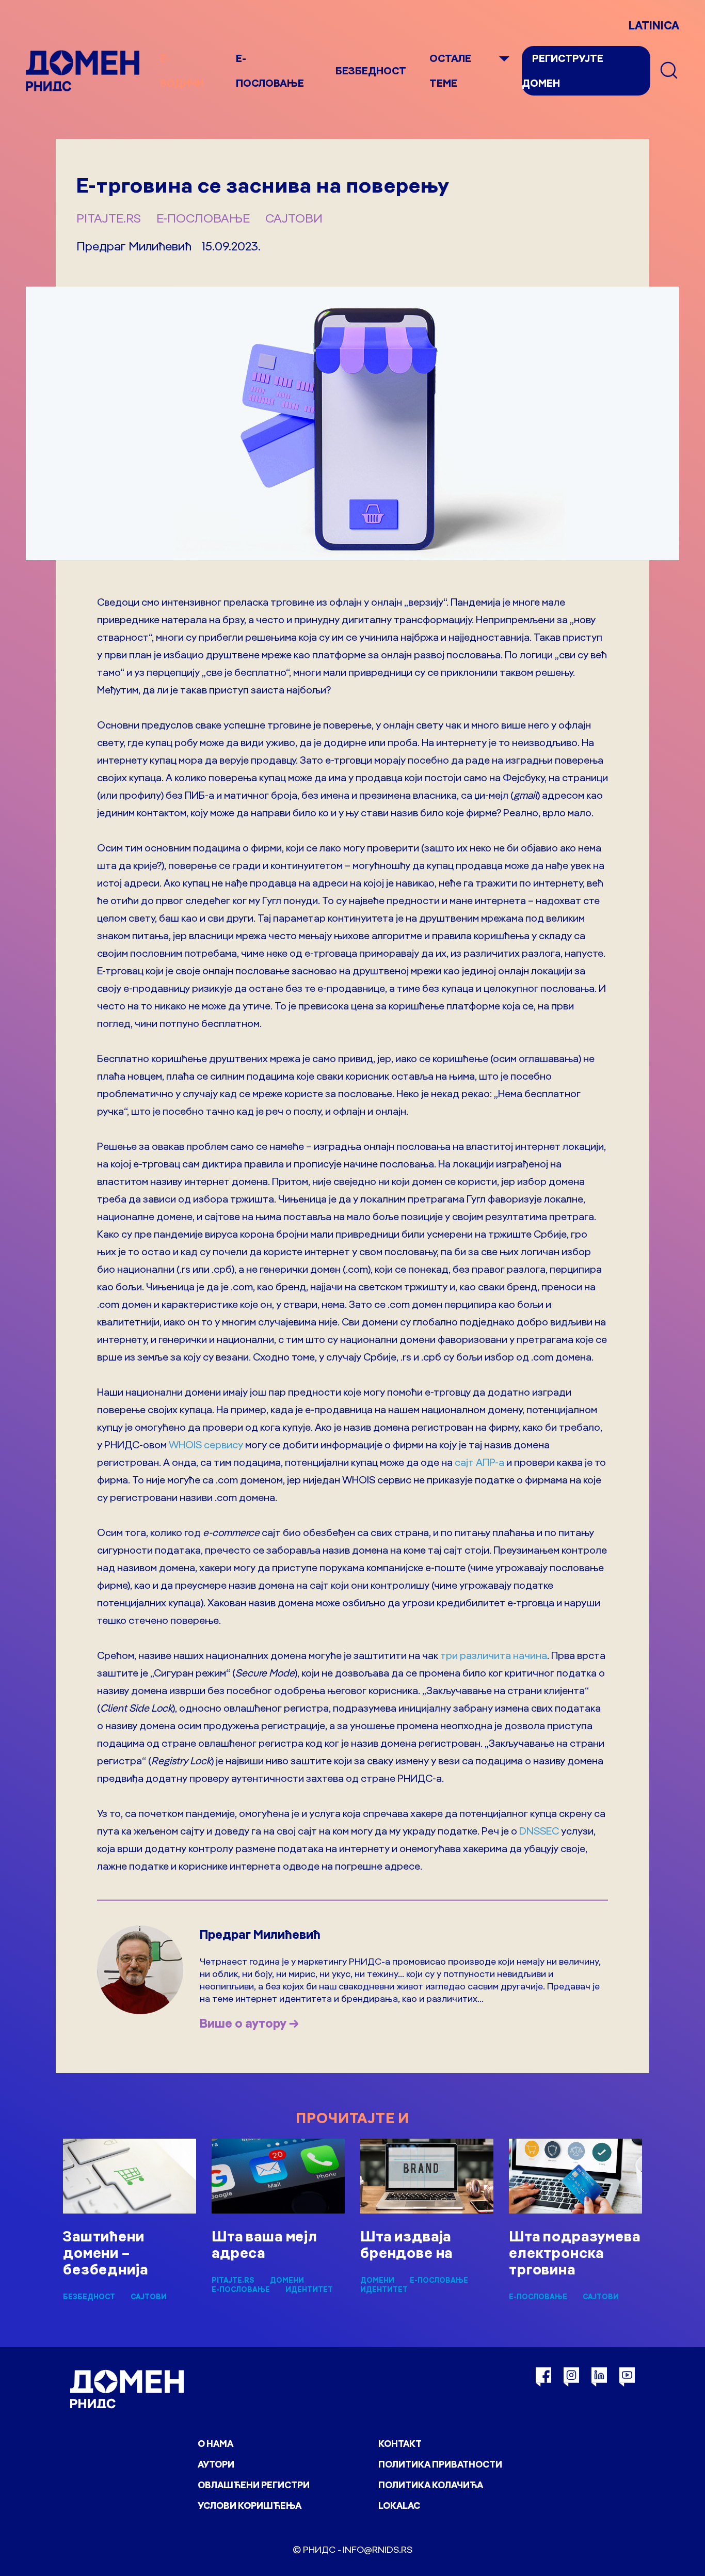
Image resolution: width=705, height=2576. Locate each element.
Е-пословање (203, 218)
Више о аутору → (249, 2023)
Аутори (216, 2464)
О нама (215, 2444)
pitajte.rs (109, 218)
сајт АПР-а (479, 1462)
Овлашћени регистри (254, 2485)
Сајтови (294, 218)
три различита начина (494, 1655)
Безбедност (371, 70)
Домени (287, 2280)
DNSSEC (539, 1831)
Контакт (400, 2444)
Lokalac (399, 2506)
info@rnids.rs (378, 2549)
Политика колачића (431, 2485)
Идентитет (309, 2289)
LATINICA (654, 25)
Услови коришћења (250, 2506)
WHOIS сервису (206, 1444)
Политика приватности (440, 2464)
